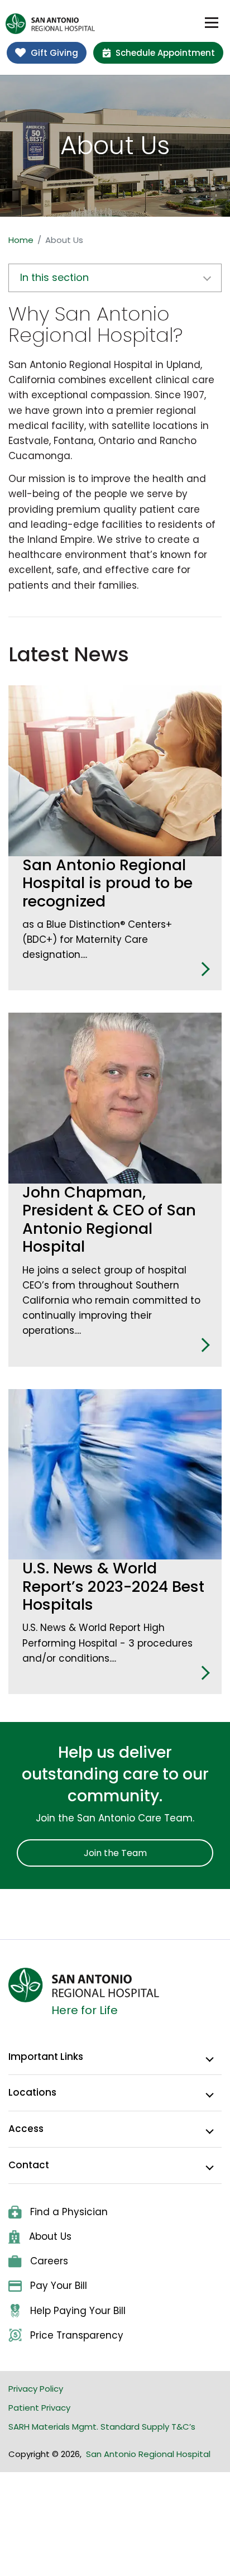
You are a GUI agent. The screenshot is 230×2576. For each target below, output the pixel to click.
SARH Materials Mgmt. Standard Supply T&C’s (102, 2427)
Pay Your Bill (59, 2286)
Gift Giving (54, 53)
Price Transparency (77, 2335)
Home (21, 240)
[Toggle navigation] (212, 23)
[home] (50, 24)
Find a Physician (69, 2212)
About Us (50, 2236)
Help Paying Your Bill (78, 2311)
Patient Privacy (39, 2408)
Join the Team (115, 1853)
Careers (49, 2261)
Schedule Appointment (165, 53)
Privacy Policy (36, 2389)
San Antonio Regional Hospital (148, 2454)
